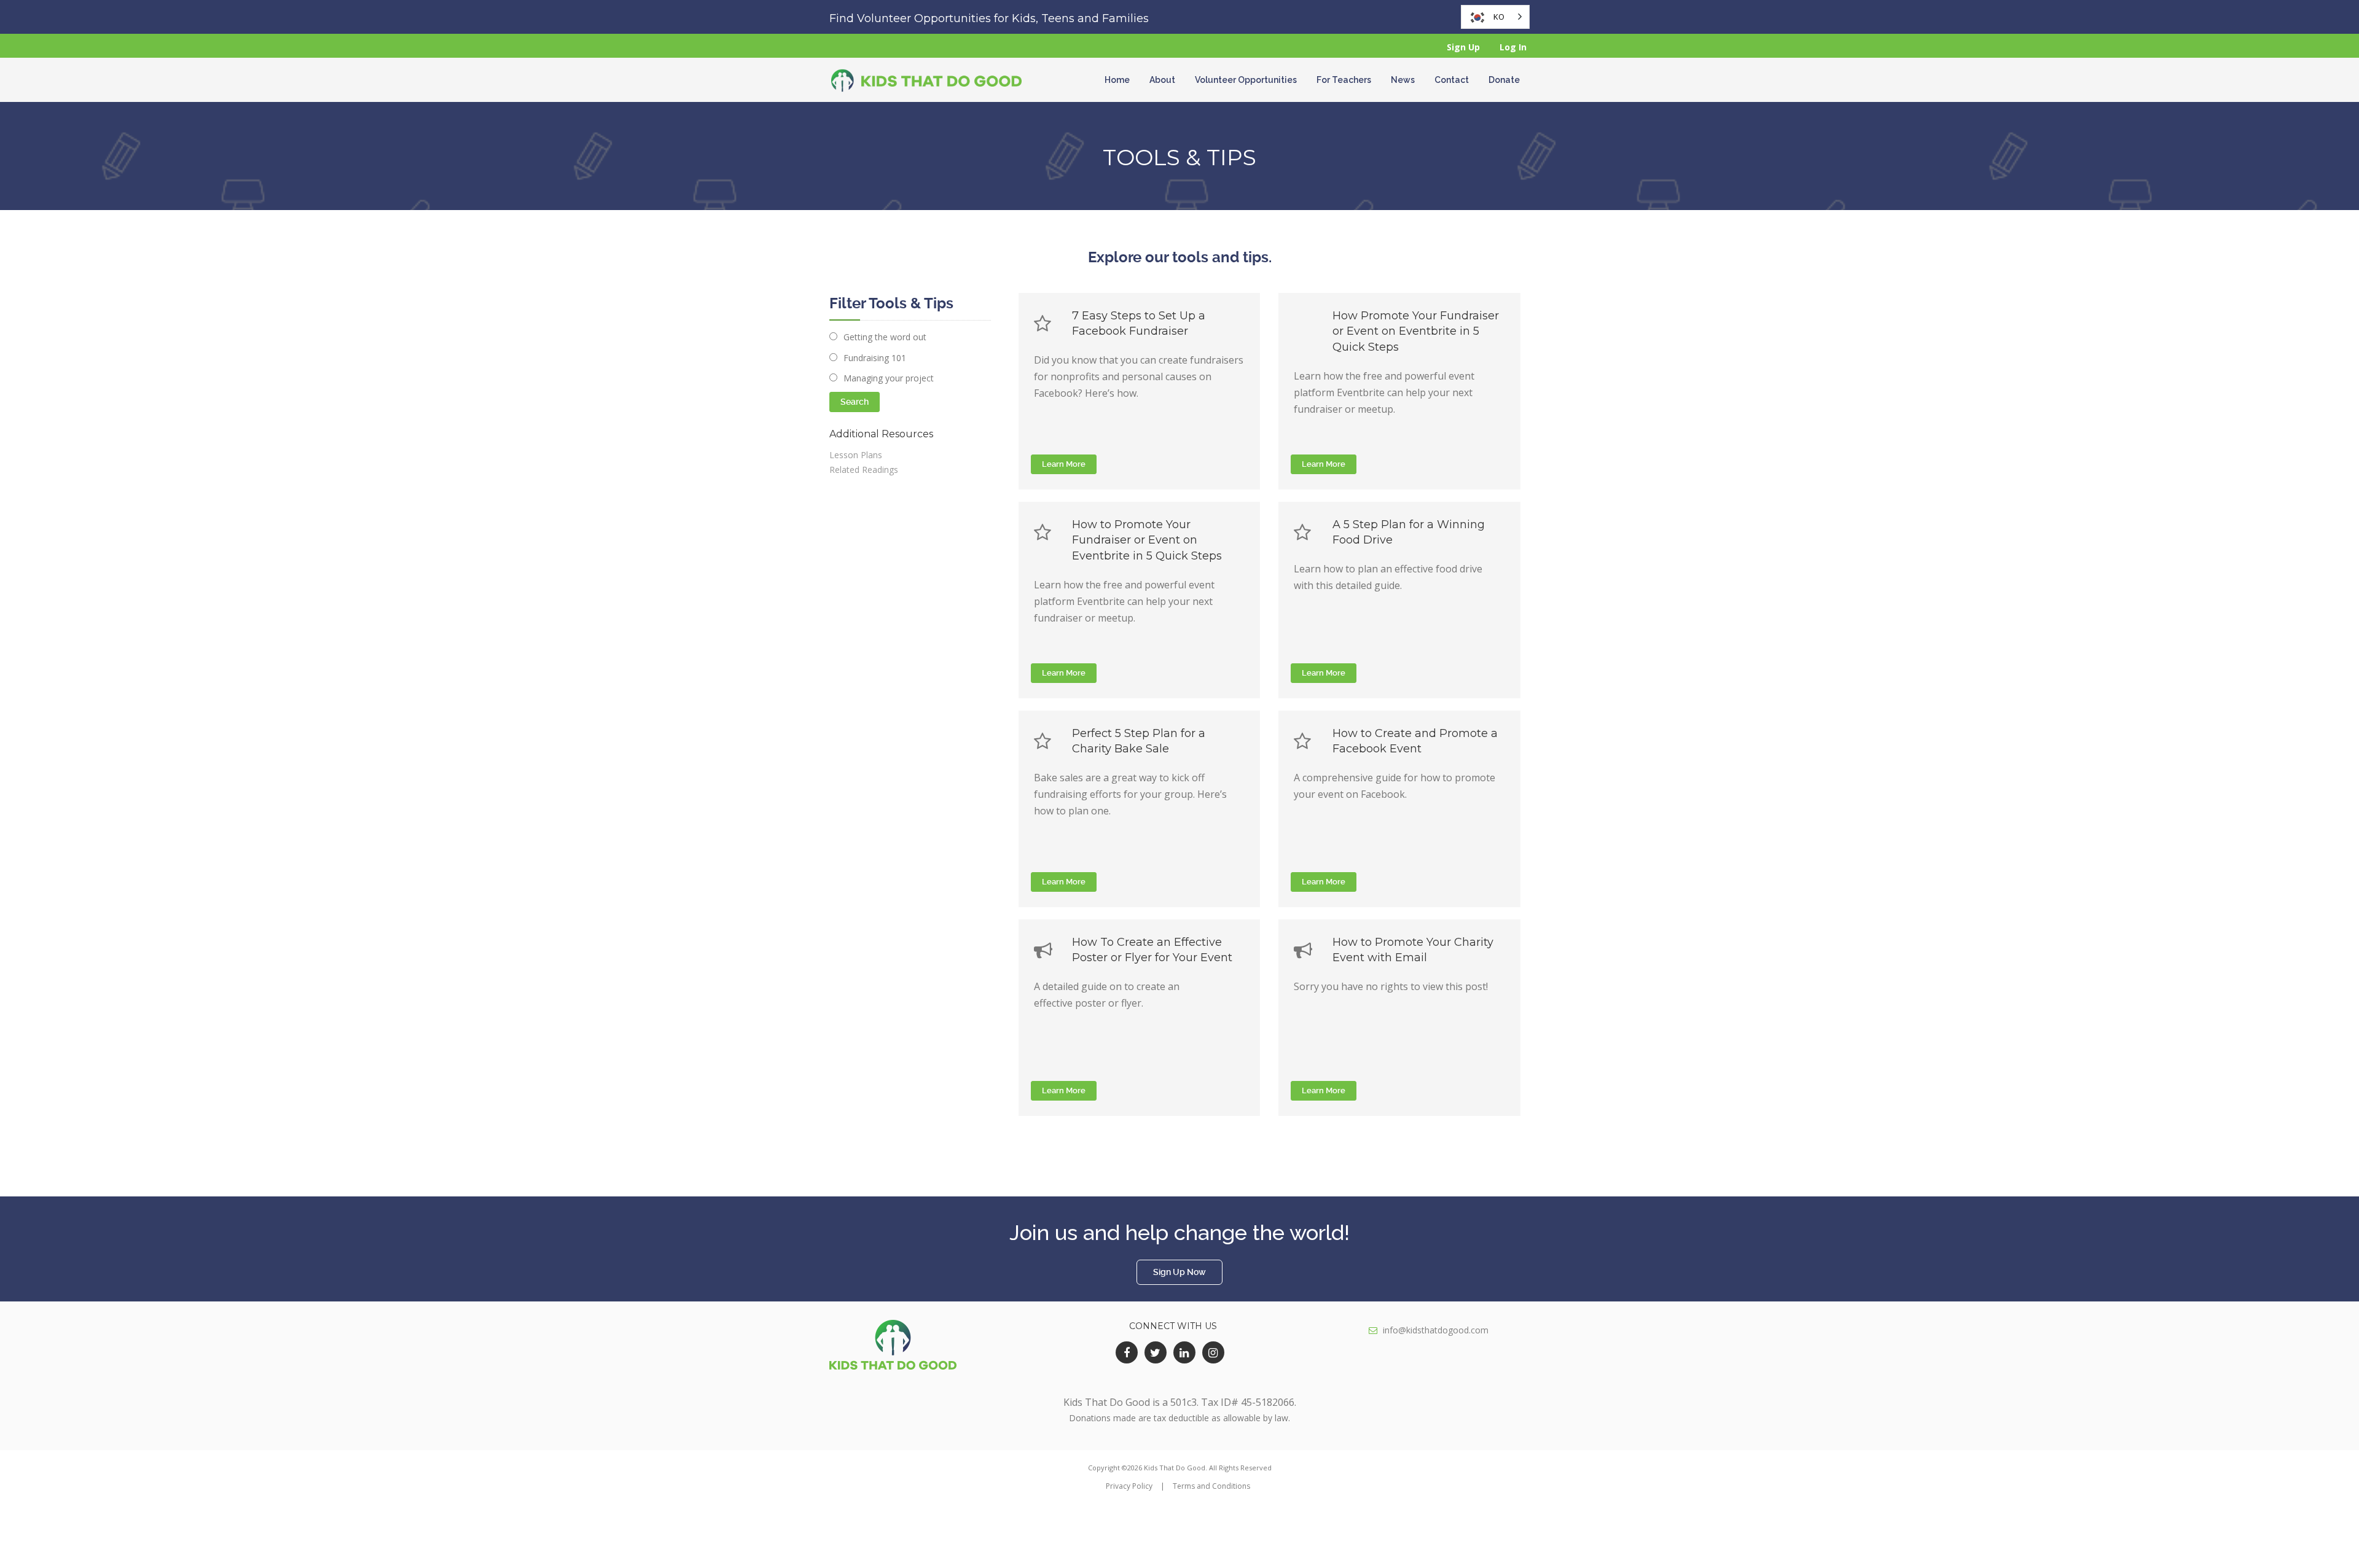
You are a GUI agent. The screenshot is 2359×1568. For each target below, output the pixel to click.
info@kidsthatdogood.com (1436, 1330)
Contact (1452, 80)
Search (855, 402)
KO (1499, 17)
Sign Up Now (1179, 1272)
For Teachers (1344, 80)
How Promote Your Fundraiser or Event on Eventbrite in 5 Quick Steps (1416, 331)
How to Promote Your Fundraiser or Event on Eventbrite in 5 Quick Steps (1147, 540)
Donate (1504, 80)
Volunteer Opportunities (1246, 80)
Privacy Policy (1129, 1486)
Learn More (1064, 464)
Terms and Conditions (1211, 1486)
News (1403, 80)
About (1162, 80)
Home (1117, 80)
